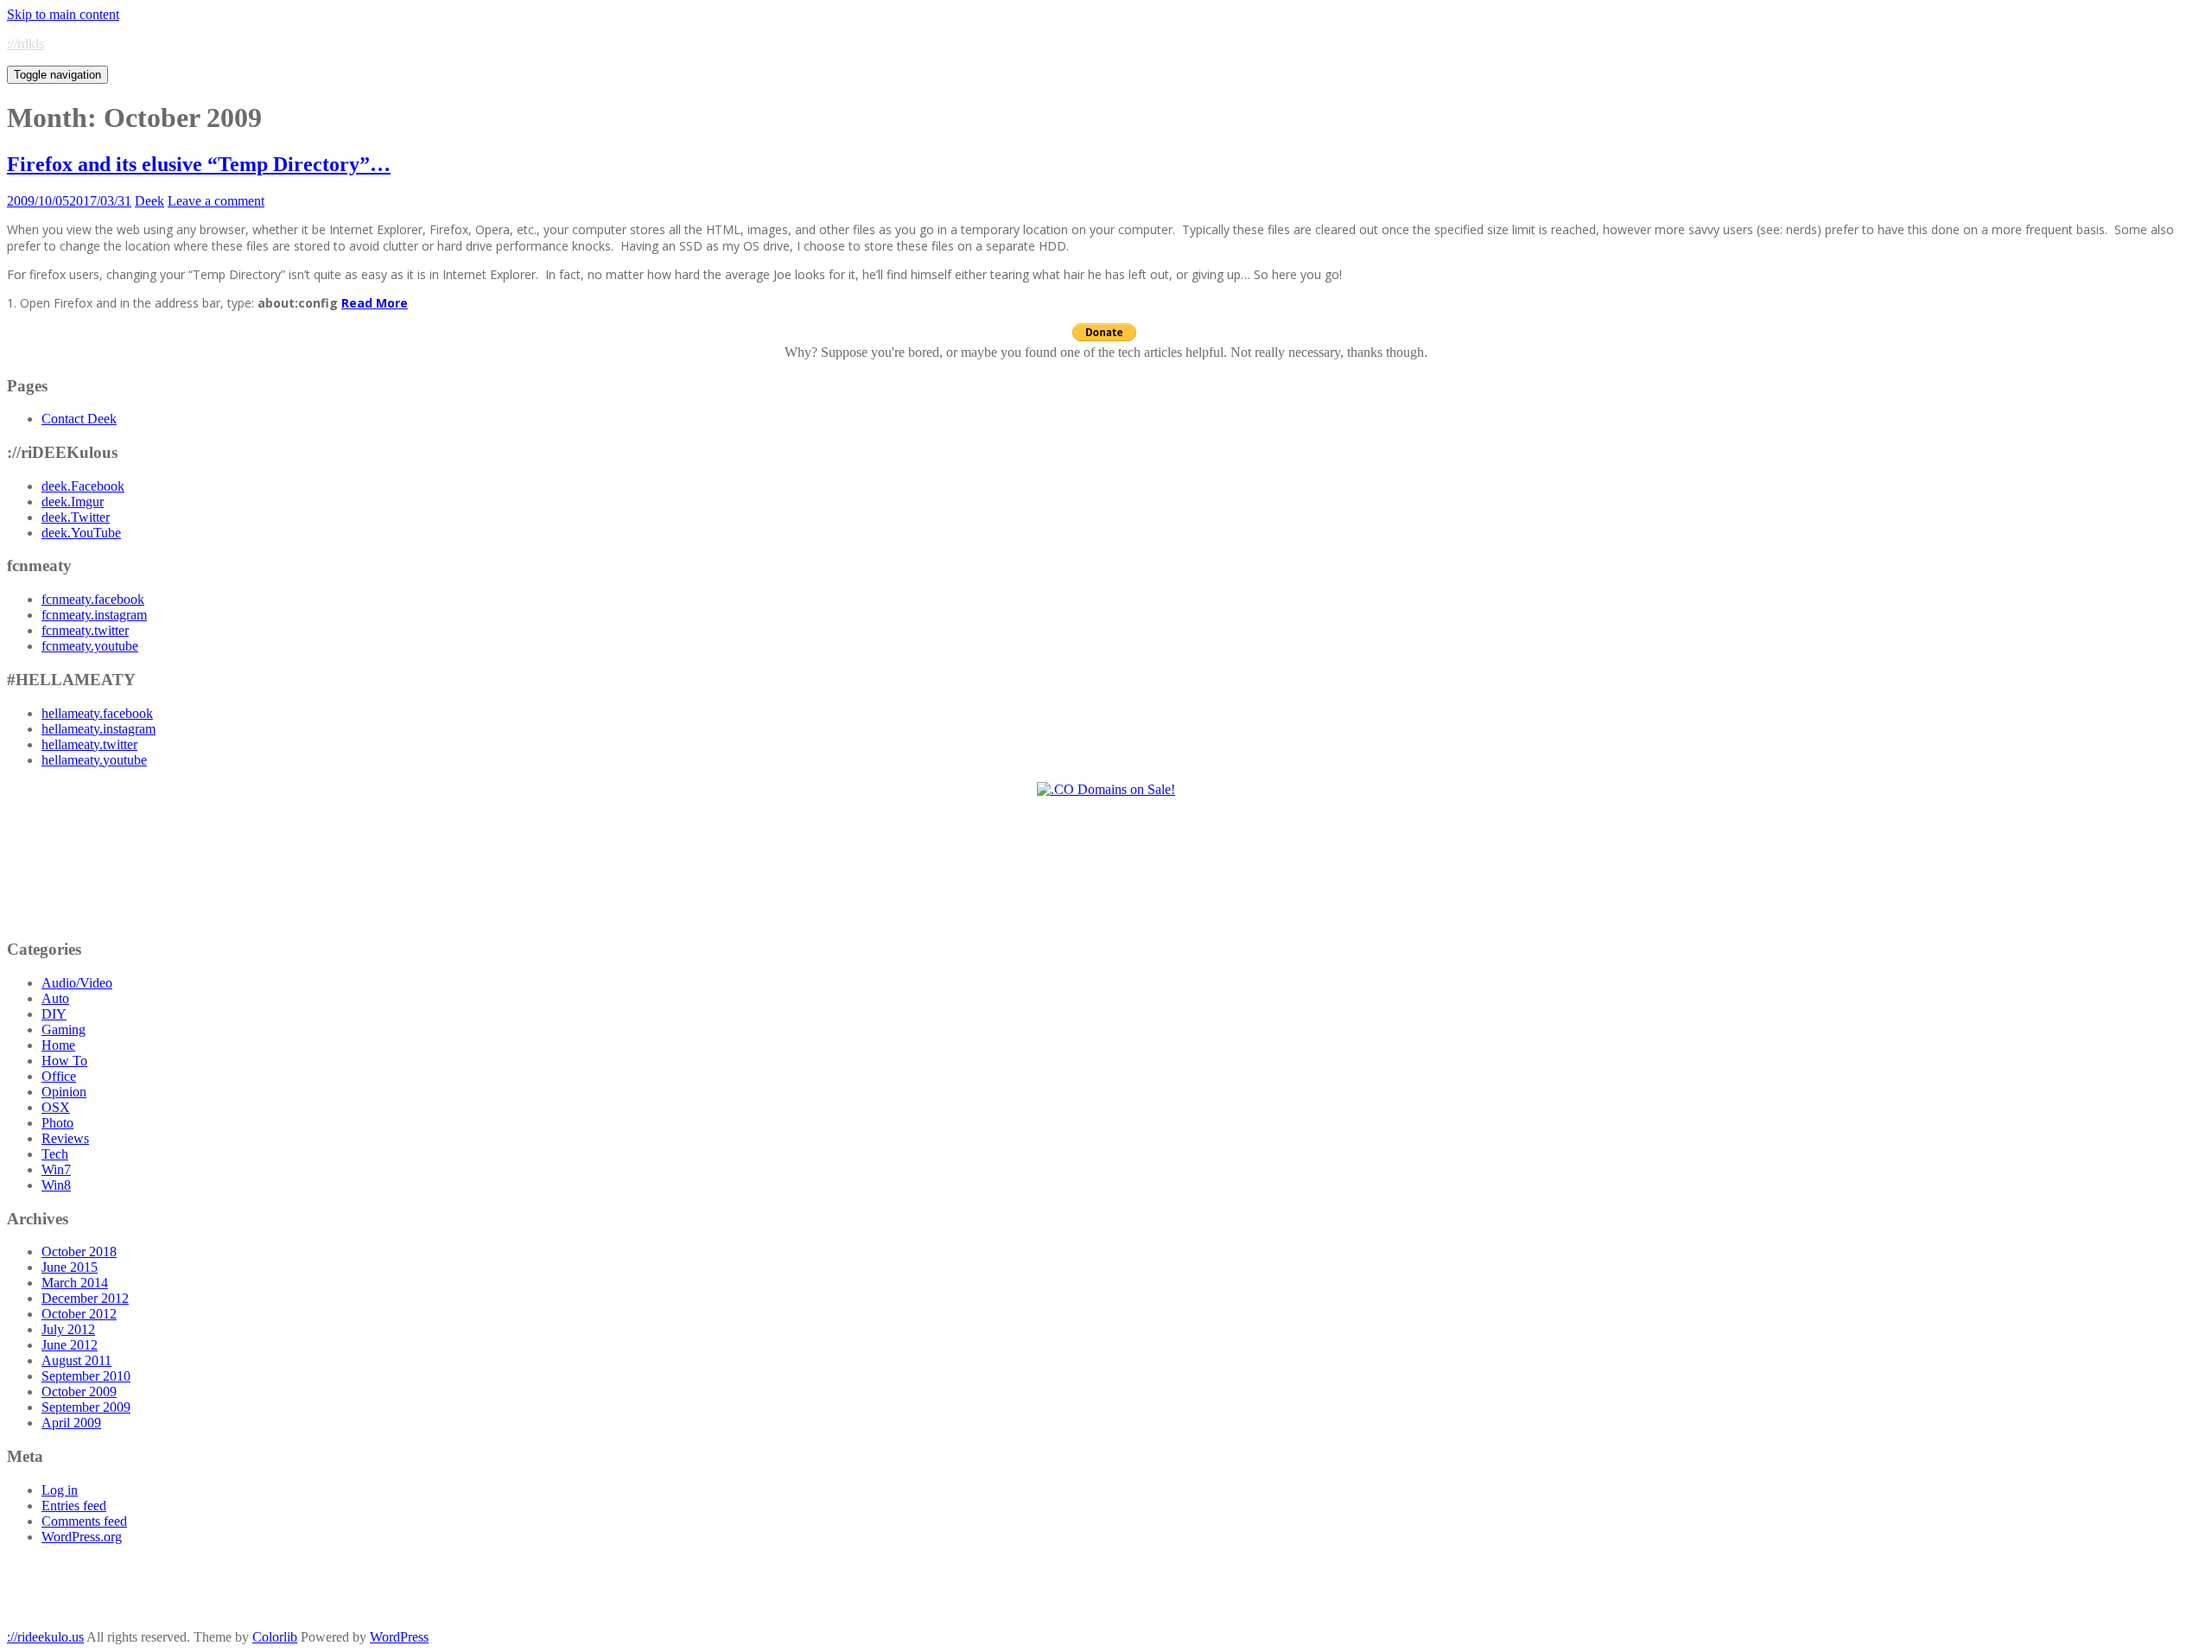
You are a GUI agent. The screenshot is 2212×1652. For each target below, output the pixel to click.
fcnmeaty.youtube (90, 646)
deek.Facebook (83, 486)
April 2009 (71, 1423)
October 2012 (79, 1314)
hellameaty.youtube (94, 760)
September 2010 (86, 1376)
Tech (55, 1154)
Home (58, 1045)
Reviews (65, 1138)
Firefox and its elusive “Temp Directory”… (199, 164)
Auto (55, 998)
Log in (60, 1490)
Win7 (56, 1169)
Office (59, 1076)
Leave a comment (216, 201)
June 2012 (70, 1345)
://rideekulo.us (45, 1637)
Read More (375, 303)
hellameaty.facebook (97, 713)
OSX (56, 1107)
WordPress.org (82, 1537)
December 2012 (85, 1298)
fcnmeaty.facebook (93, 599)
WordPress (399, 1637)
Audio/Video (77, 983)
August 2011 (76, 1360)
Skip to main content (63, 14)
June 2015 (70, 1267)
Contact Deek (79, 419)
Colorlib (275, 1637)
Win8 (56, 1185)
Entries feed (74, 1506)
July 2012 (68, 1329)
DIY (54, 1014)
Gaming (64, 1029)
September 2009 (86, 1407)
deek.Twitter (76, 517)
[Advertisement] (1106, 867)
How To (64, 1061)
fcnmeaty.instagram (94, 615)
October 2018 (79, 1252)
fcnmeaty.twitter (85, 630)
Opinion (64, 1092)
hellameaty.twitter (89, 744)
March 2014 (75, 1283)
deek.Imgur (73, 502)
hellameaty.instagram (99, 729)
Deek (149, 201)
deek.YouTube (81, 533)
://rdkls (25, 44)
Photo (57, 1123)
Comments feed (84, 1521)
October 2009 (79, 1391)
